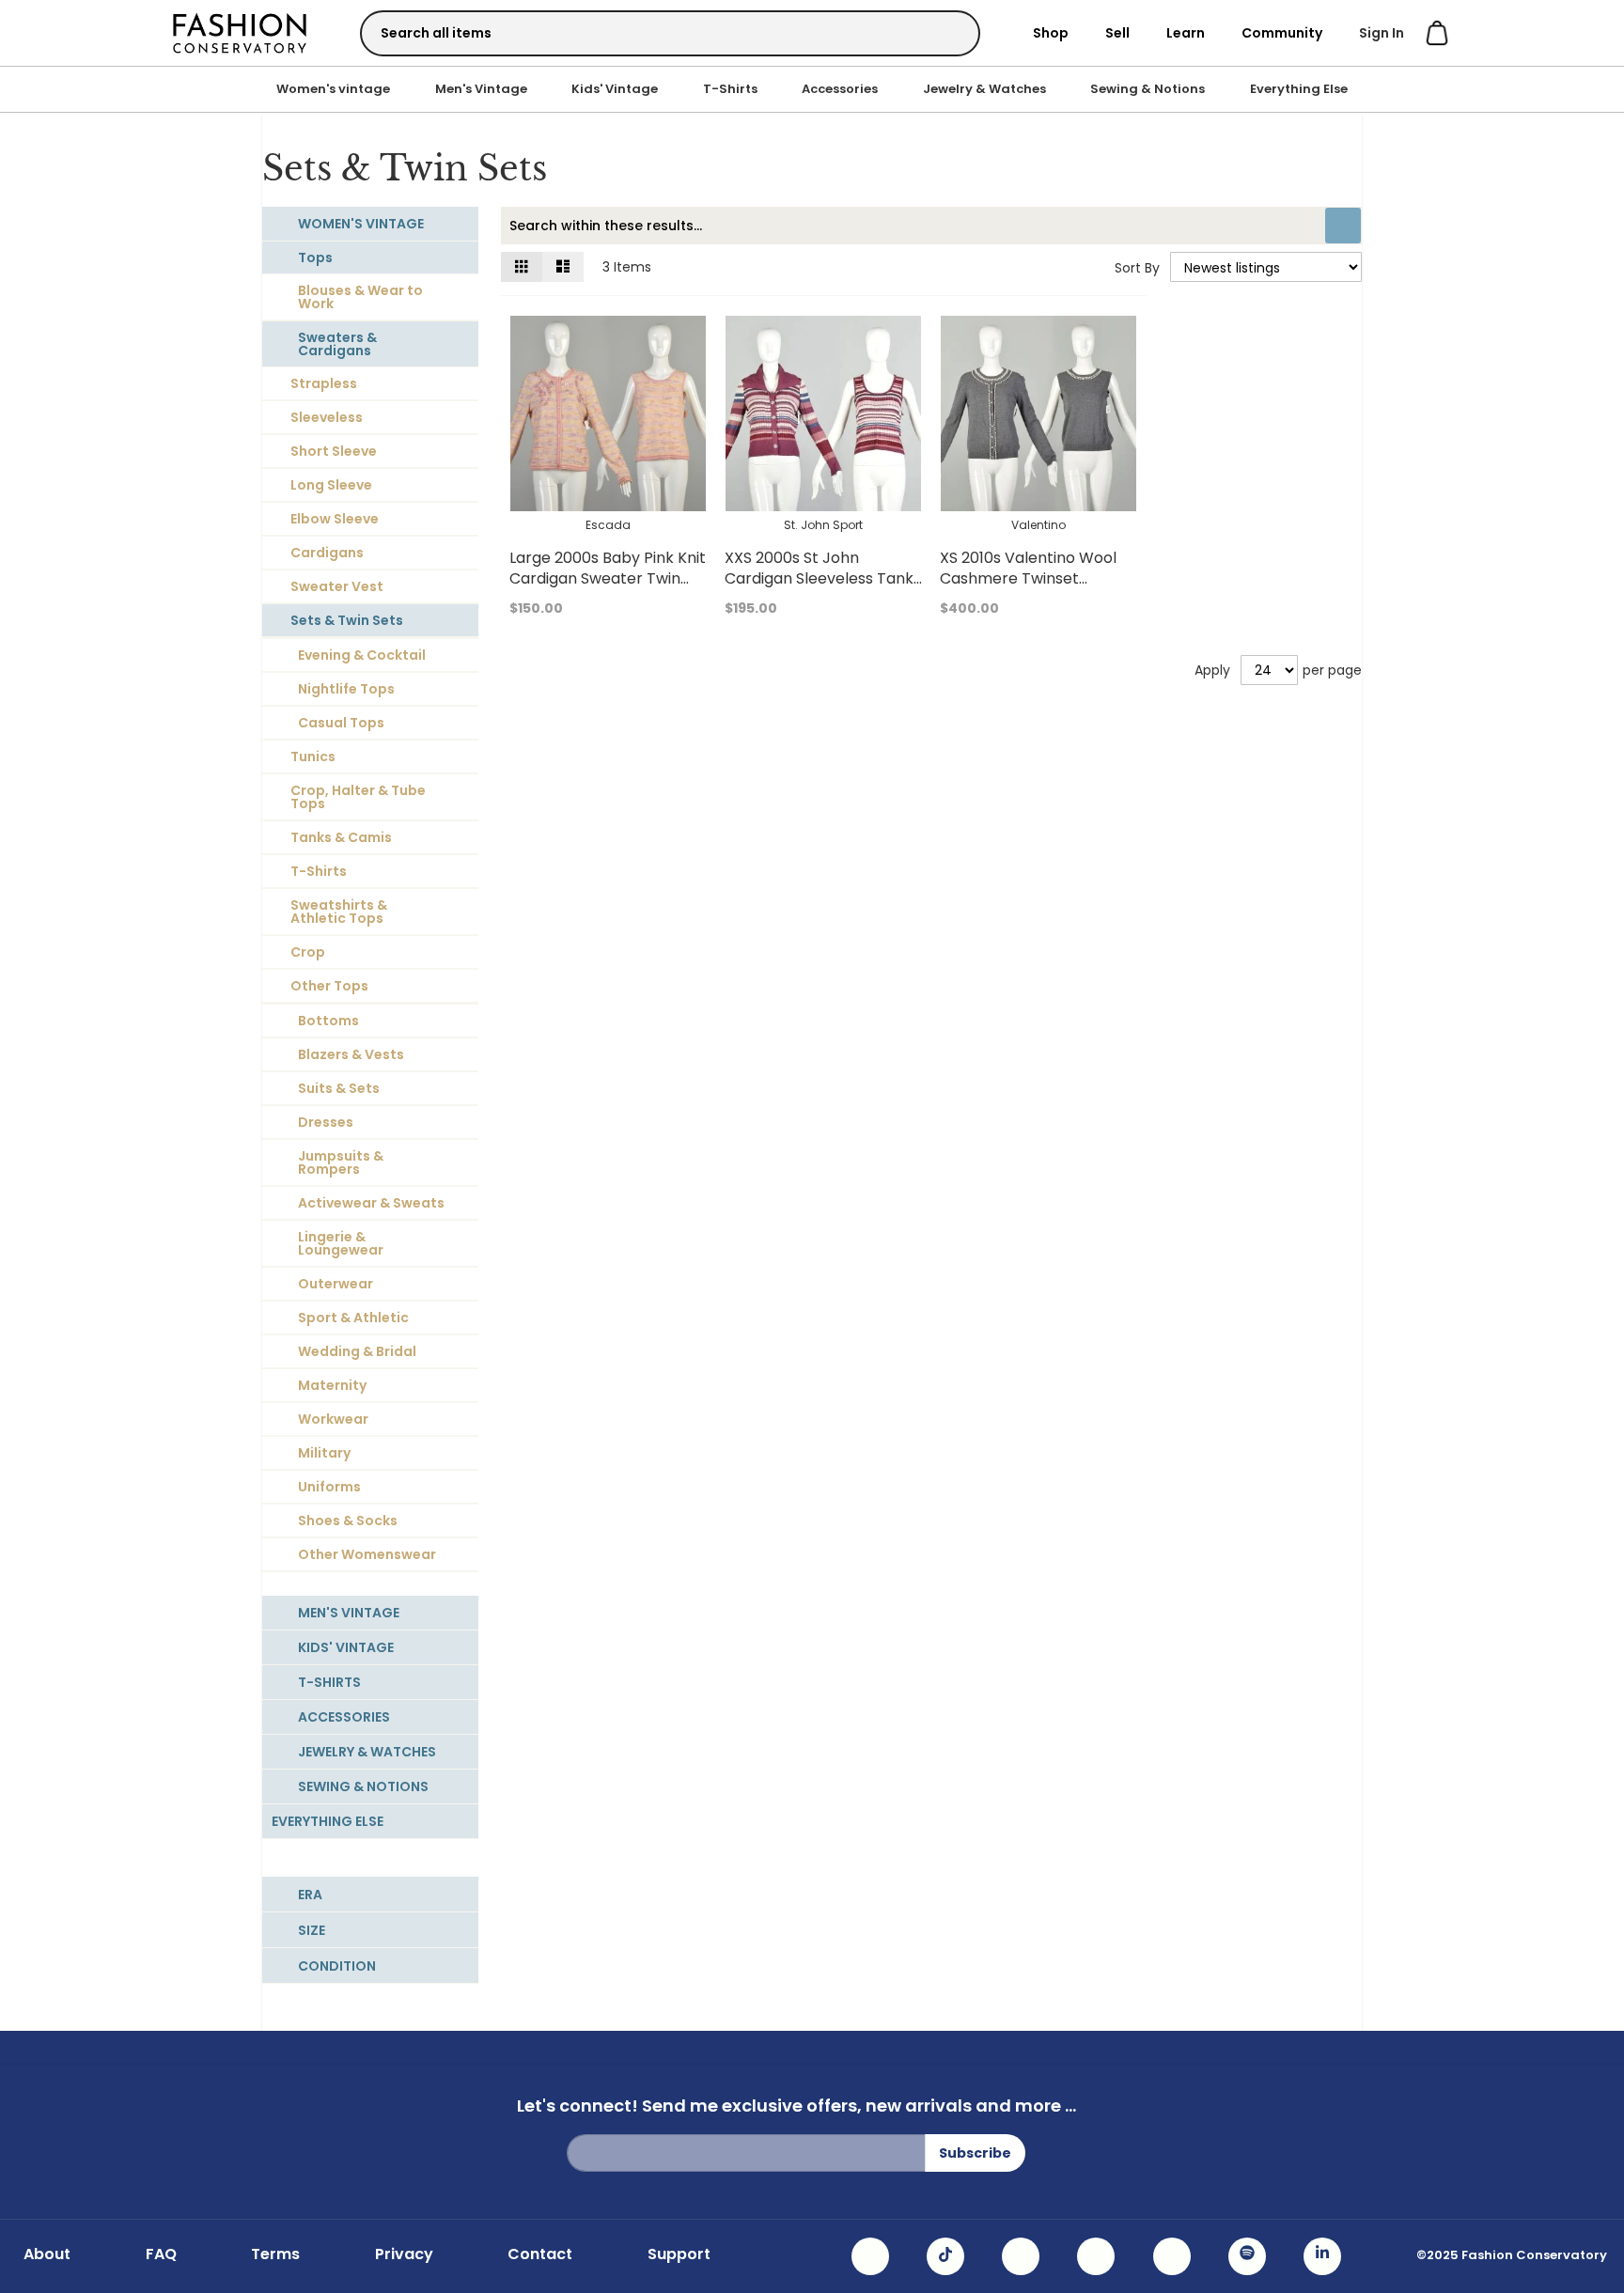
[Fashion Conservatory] (240, 32)
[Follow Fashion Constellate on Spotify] (1247, 2256)
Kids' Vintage (615, 89)
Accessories (840, 89)
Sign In (1382, 33)
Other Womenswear (367, 1554)
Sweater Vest (337, 586)
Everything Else (1299, 89)
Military (324, 1453)
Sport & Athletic (353, 1318)
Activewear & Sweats (371, 1203)
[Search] (949, 32)
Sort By (1137, 268)
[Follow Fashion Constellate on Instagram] (870, 2256)
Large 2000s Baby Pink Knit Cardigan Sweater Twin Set (608, 578)
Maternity (332, 1385)
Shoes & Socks (348, 1521)
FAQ (161, 2254)
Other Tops (329, 986)
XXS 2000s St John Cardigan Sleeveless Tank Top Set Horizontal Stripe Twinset (819, 589)
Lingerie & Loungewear (341, 1243)
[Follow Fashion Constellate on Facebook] (1021, 2256)
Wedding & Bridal (357, 1351)
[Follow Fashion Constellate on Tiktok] (945, 2256)
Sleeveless (327, 417)
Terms (275, 2254)
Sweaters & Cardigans (337, 344)
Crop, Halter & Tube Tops (358, 797)
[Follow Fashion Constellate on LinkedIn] (1322, 2256)
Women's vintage (333, 89)
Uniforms (329, 1487)
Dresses (326, 1122)
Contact (540, 2254)
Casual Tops (341, 723)
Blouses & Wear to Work (360, 297)
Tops (315, 257)
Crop (308, 952)
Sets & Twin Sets (347, 620)
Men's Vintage (481, 89)
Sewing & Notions (1148, 89)
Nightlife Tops (346, 689)
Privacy (404, 2254)
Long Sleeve (331, 485)
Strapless (324, 383)
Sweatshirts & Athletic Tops (339, 912)
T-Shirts (730, 89)
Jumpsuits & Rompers (341, 1162)
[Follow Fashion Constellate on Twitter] (1096, 2256)
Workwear (333, 1419)
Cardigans (327, 553)
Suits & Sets (339, 1088)
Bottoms (328, 1021)
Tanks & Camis (341, 837)
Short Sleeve (334, 451)
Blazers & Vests (351, 1054)
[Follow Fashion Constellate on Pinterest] (1172, 2256)
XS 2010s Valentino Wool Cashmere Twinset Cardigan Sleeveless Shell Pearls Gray (1033, 589)
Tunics (313, 757)
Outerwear (336, 1284)
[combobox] (670, 33)
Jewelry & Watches (984, 89)
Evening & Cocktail (362, 655)
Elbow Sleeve (335, 519)
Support (679, 2254)
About (47, 2254)
